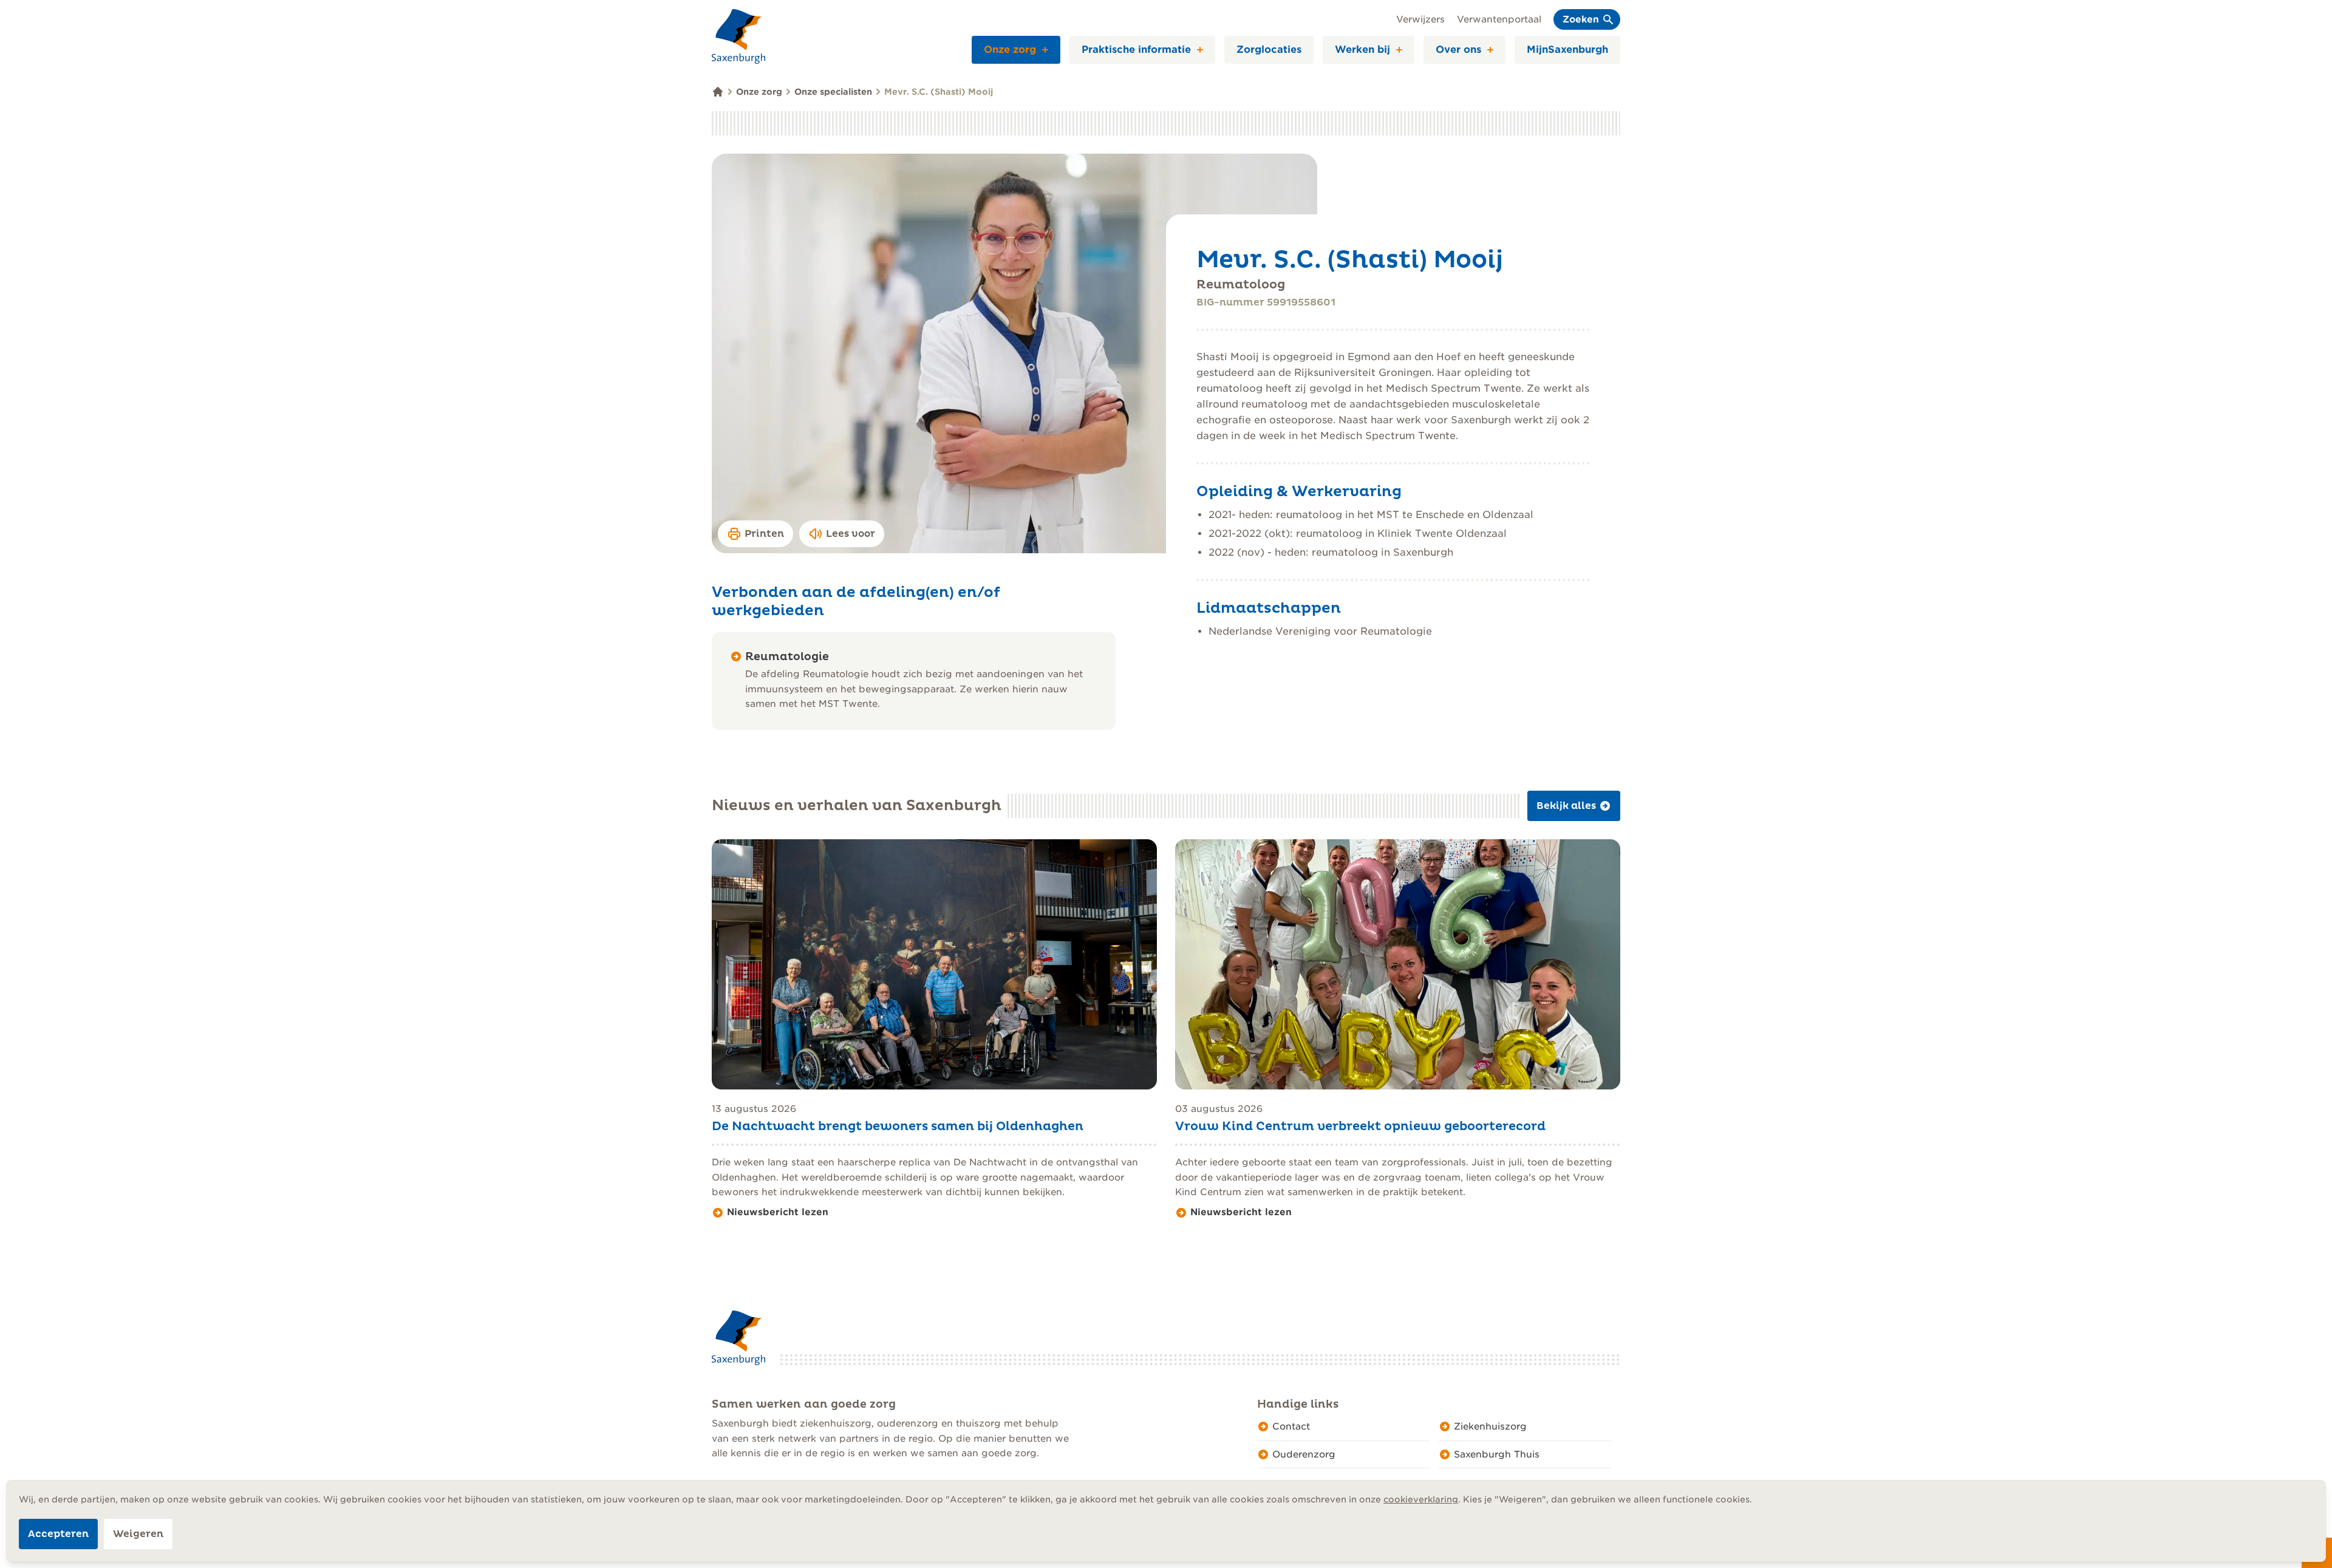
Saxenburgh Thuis (1497, 1454)
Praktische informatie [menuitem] (1136, 49)
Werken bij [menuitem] (1362, 49)
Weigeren (138, 1534)
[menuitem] (1050, 50)
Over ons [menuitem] (1458, 49)
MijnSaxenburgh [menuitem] (1567, 49)
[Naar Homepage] (738, 36)
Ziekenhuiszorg (1490, 1427)
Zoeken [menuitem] (1581, 19)
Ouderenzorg (1304, 1454)
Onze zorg (759, 92)
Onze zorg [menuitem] (1010, 49)
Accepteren (58, 1534)
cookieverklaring (1421, 1499)
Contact (1291, 1427)
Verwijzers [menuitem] (1420, 19)
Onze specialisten (833, 92)
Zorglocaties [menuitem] (1269, 49)
